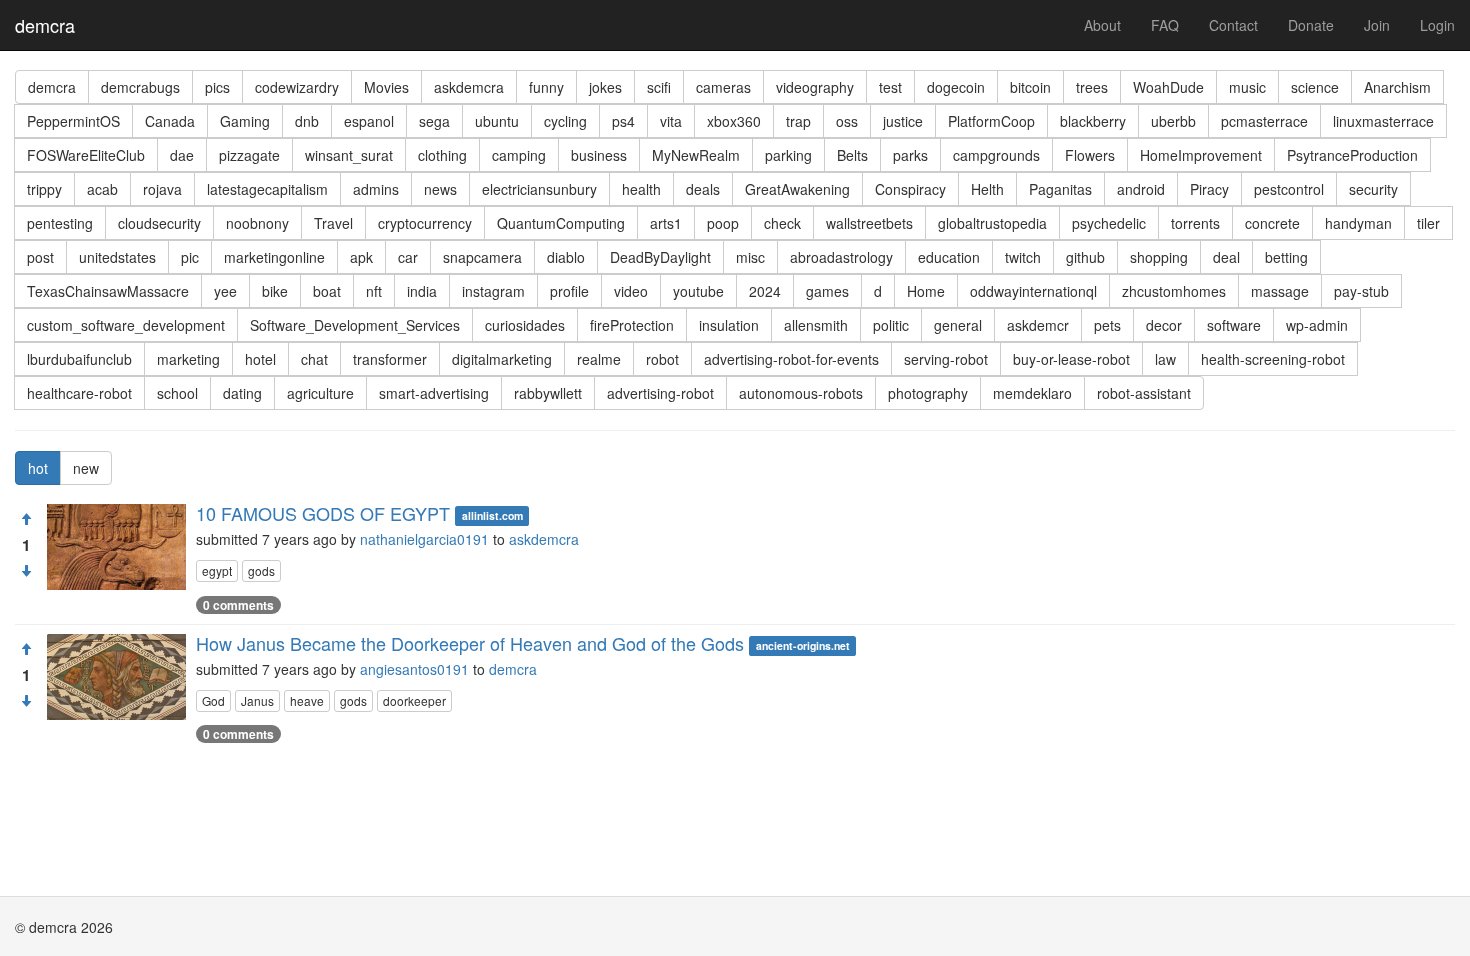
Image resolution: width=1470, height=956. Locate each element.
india (422, 291)
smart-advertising (434, 393)
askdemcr (1038, 325)
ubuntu (497, 121)
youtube (698, 291)
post (40, 257)
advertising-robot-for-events (791, 359)
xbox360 (734, 121)
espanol (369, 121)
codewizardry (297, 87)
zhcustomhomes (1174, 291)
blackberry (1093, 121)
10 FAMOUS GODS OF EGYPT (323, 513)
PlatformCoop (991, 121)
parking (788, 155)
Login (1437, 25)
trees (1092, 87)
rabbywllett (548, 393)
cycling (565, 121)
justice (903, 121)
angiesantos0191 (414, 669)
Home (926, 291)
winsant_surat (349, 155)
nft (374, 291)
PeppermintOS (73, 121)
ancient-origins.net (803, 645)
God (213, 700)
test (890, 87)
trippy (44, 189)
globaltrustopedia (992, 223)
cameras (723, 87)
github (1085, 257)
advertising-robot (660, 393)
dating (242, 393)
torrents (1195, 223)
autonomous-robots (801, 393)
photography (928, 393)
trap (798, 121)
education (949, 257)
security (1373, 189)
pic (190, 257)
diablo (566, 257)
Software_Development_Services (355, 325)
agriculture (320, 393)
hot (38, 468)
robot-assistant (1144, 393)
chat (314, 359)
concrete (1272, 223)
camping (519, 155)
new (86, 468)
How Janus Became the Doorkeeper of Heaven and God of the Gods (470, 643)
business (599, 155)
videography (815, 87)
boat (327, 291)
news (440, 189)
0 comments (238, 605)
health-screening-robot (1273, 359)
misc (750, 257)
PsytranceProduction (1352, 155)
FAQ (1165, 25)
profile (569, 291)
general (958, 325)
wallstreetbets (869, 223)
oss (847, 121)
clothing (442, 155)
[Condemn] (26, 571)
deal (1226, 257)
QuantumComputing (561, 223)
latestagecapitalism (267, 189)
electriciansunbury (539, 189)
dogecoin (956, 87)
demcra (45, 25)
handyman (1358, 223)
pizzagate (249, 155)
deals (703, 189)
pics (217, 87)
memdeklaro (1032, 393)
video (631, 291)
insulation (729, 325)
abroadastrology (841, 257)
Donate (1311, 25)
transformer (390, 359)
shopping (1159, 257)
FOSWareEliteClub (86, 155)
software (1234, 325)
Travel (333, 223)
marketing (188, 359)
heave (307, 700)
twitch (1023, 257)
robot (662, 359)
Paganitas (1060, 189)
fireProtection (632, 325)
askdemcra (469, 87)
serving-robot (946, 359)
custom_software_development (126, 325)
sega (434, 121)
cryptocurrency (425, 223)
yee (225, 291)
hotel (260, 359)
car (408, 257)
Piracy (1209, 189)
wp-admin (1317, 325)
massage (1280, 291)
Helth (987, 189)
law (1165, 359)
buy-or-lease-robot (1071, 359)
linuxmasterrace (1383, 121)
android (1141, 189)
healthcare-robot (79, 393)
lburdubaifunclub (79, 359)
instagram (493, 291)
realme (599, 359)
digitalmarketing (502, 359)
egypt (217, 570)
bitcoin (1030, 87)
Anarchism (1397, 87)
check (782, 223)
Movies (386, 87)
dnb (307, 121)
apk (361, 257)
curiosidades (525, 325)
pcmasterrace (1264, 121)
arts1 (666, 223)
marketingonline (274, 257)
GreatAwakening (797, 189)
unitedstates (117, 257)
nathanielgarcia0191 (424, 539)
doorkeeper (414, 700)
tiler (1428, 223)
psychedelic (1109, 223)
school (177, 393)
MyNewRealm (696, 155)
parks (910, 155)
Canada (170, 121)
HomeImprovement (1201, 155)
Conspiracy (910, 189)
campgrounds (996, 155)
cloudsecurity (159, 223)
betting (1286, 257)
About (1102, 25)
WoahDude (1168, 87)
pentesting (60, 223)
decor (1164, 325)
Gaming (245, 121)
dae (182, 155)
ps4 (623, 121)
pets (1107, 325)
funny (546, 87)
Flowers (1090, 155)
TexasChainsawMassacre (108, 291)
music (1247, 87)
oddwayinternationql (1033, 291)
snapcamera (482, 257)
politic (891, 325)
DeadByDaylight (660, 257)
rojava (162, 189)
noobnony (257, 223)
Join (1377, 25)
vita (671, 121)
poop (723, 223)
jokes (605, 87)
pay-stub (1361, 291)
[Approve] (26, 519)
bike (275, 291)
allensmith (816, 325)
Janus (257, 700)
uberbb (1173, 121)
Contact (1233, 25)
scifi (659, 87)
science (1315, 87)
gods (261, 570)
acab (102, 189)
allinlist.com (492, 515)
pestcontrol (1289, 189)
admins (376, 189)
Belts (852, 155)
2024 (765, 291)
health (641, 189)
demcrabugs (140, 87)
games (827, 291)
